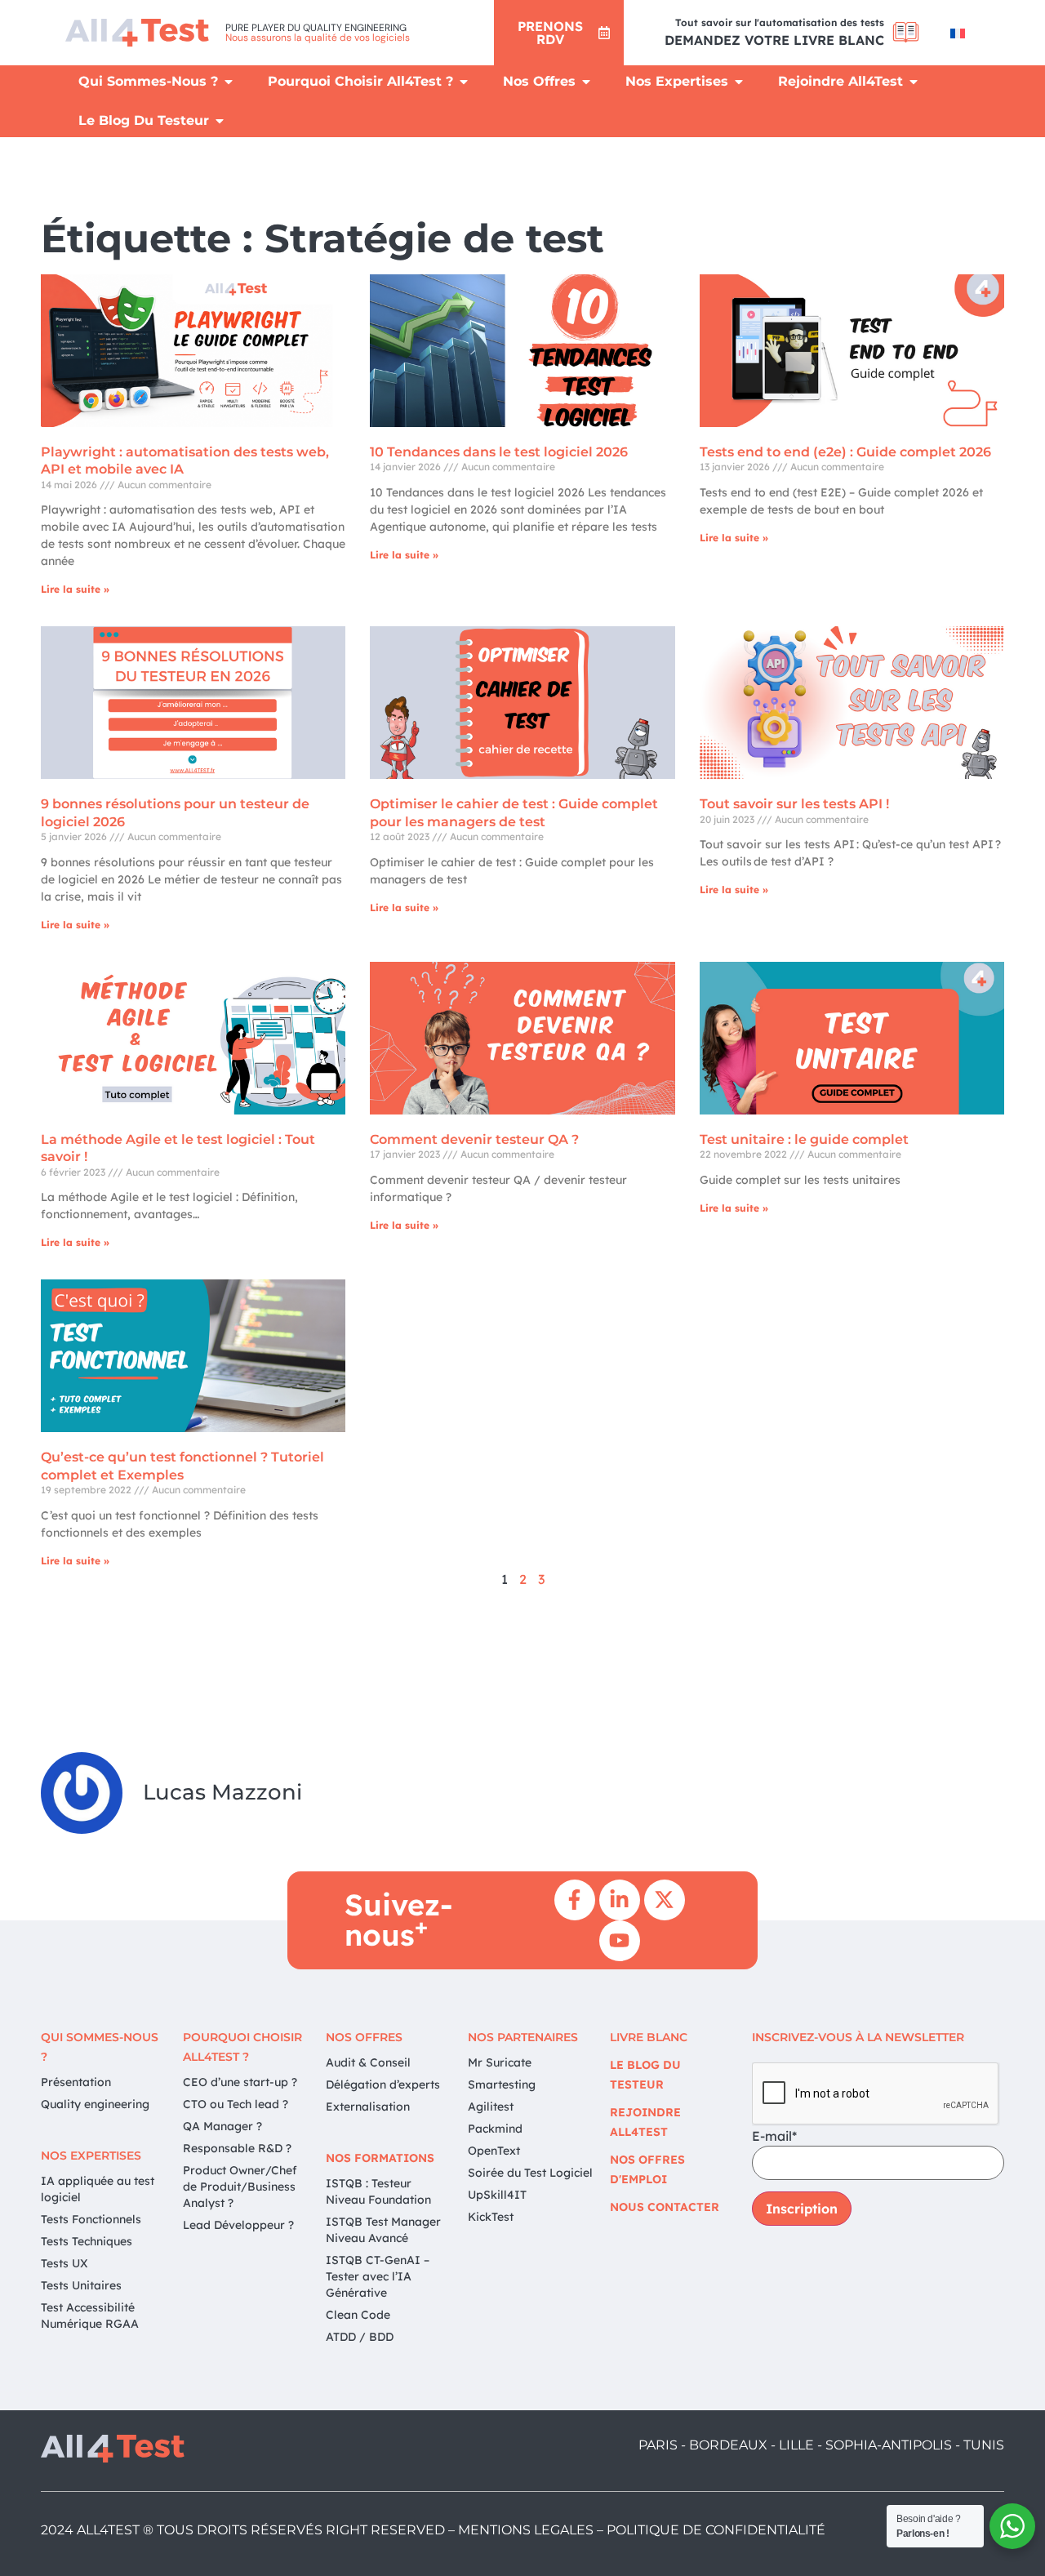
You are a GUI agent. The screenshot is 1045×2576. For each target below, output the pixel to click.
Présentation (76, 2082)
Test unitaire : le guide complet (804, 1139)
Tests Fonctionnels (91, 2219)
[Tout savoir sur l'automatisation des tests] (906, 32)
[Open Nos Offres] (586, 82)
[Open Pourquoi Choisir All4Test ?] (464, 82)
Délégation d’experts (383, 2084)
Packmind (495, 2129)
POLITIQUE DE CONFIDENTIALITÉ (716, 2530)
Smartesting (502, 2084)
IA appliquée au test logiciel (98, 2189)
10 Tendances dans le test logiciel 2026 (499, 452)
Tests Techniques (87, 2241)
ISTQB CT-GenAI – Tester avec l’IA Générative (378, 2276)
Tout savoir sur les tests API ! (794, 804)
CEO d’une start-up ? (240, 2082)
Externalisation (368, 2107)
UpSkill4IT (497, 2195)
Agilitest (491, 2107)
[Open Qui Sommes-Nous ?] (229, 82)
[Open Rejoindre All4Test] (914, 82)
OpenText (494, 2151)
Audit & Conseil (368, 2062)
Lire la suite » (75, 589)
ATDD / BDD (360, 2337)
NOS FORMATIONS (380, 2158)
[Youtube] (620, 1941)
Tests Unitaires (81, 2285)
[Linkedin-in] (620, 1900)
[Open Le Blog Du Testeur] (220, 121)
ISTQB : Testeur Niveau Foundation (378, 2191)
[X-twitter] (665, 1900)
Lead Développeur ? (238, 2225)
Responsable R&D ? (237, 2148)
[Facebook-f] (575, 1900)
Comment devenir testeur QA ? (474, 1139)
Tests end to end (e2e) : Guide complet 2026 (845, 452)
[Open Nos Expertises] (739, 82)
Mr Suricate (500, 2062)
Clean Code (358, 2315)
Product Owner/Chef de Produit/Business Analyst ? (240, 2187)
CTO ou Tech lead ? (236, 2104)
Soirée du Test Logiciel (530, 2173)
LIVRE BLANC (649, 2037)
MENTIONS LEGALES (526, 2530)
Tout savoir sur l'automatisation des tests (780, 22)
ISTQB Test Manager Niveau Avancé (383, 2230)
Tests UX (64, 2263)
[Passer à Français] (958, 33)
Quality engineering (95, 2104)
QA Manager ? (222, 2126)
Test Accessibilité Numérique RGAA (90, 2316)
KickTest (491, 2217)
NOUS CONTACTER (665, 2207)
